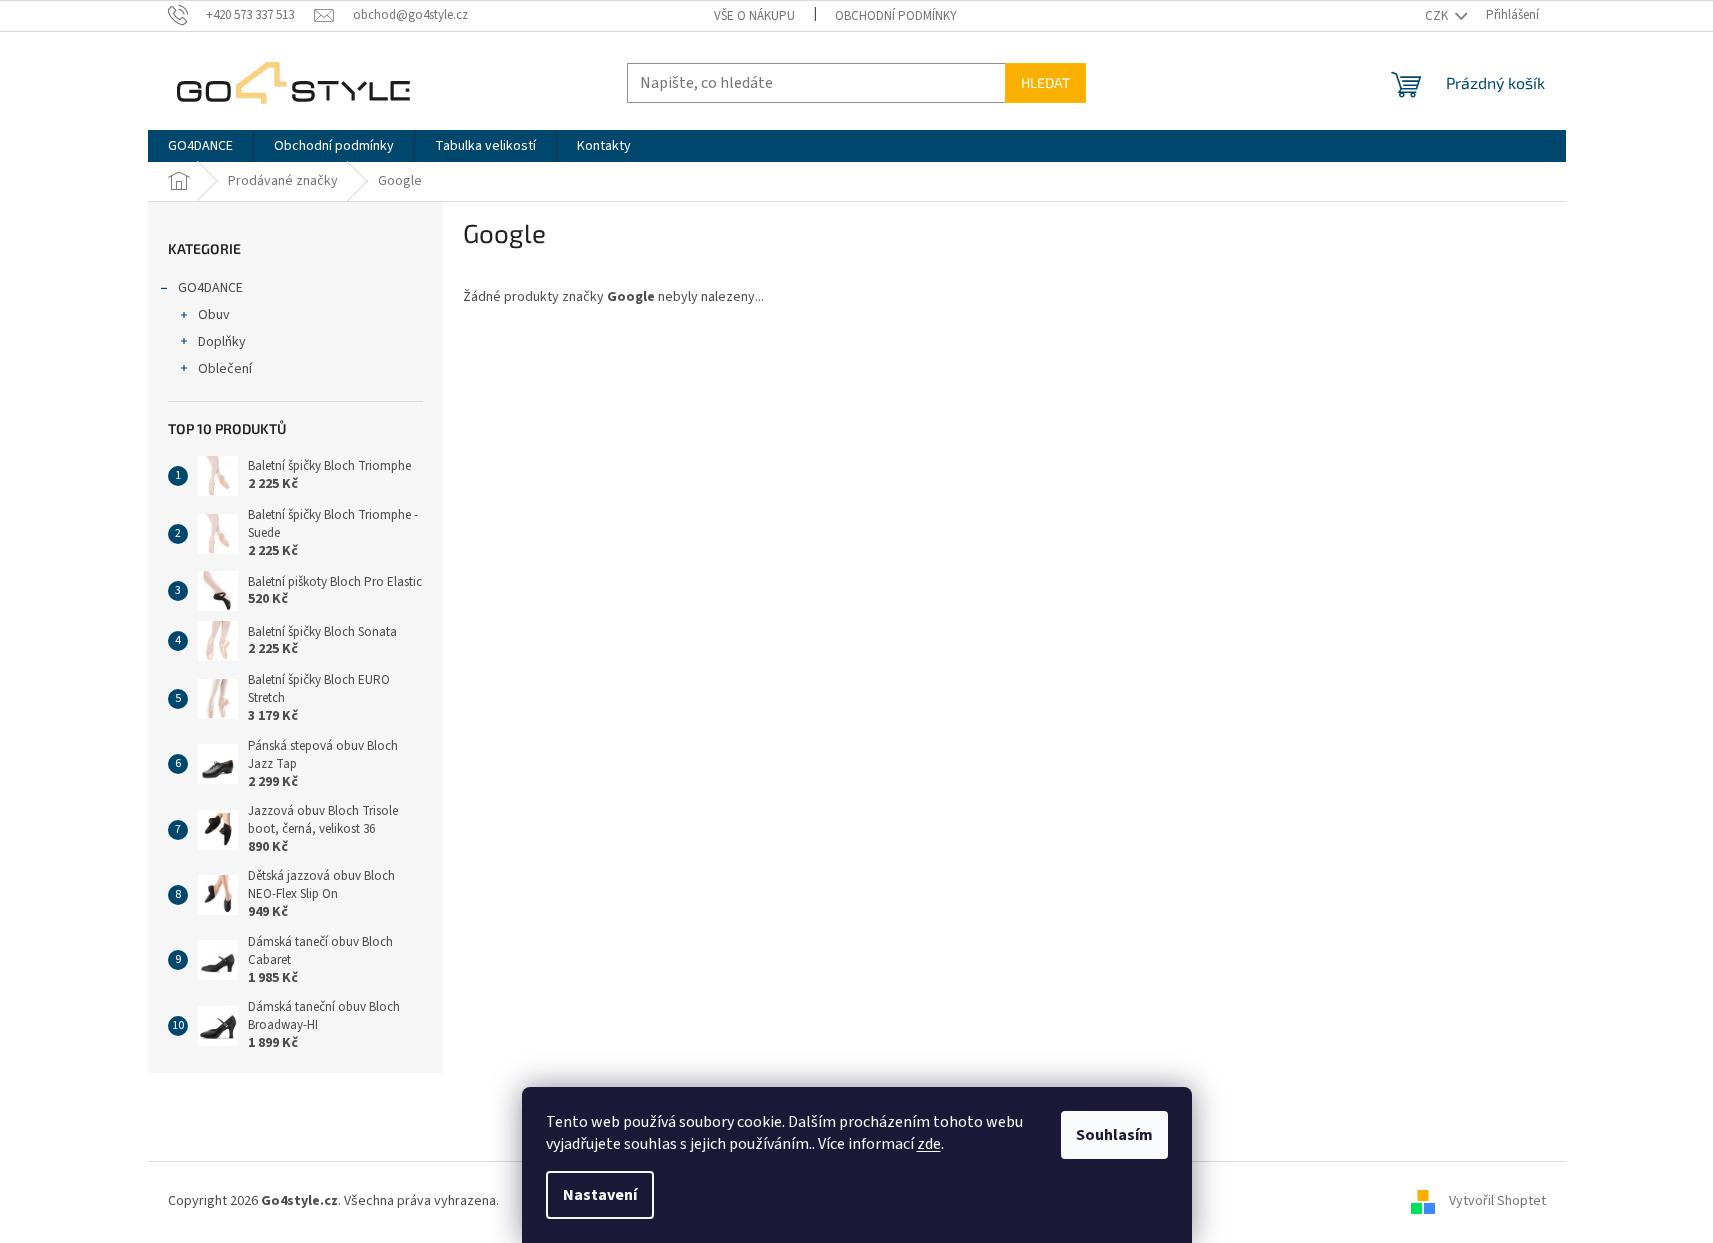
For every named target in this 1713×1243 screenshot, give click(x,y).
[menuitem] (200, 146)
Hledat (1045, 82)
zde (929, 1144)
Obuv (214, 315)
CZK (1438, 16)
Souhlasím (1114, 1135)
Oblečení (225, 369)
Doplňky (222, 342)
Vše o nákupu (754, 16)
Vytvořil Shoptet (1497, 1202)
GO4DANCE (210, 288)
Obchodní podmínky (896, 16)
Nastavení (600, 1195)
